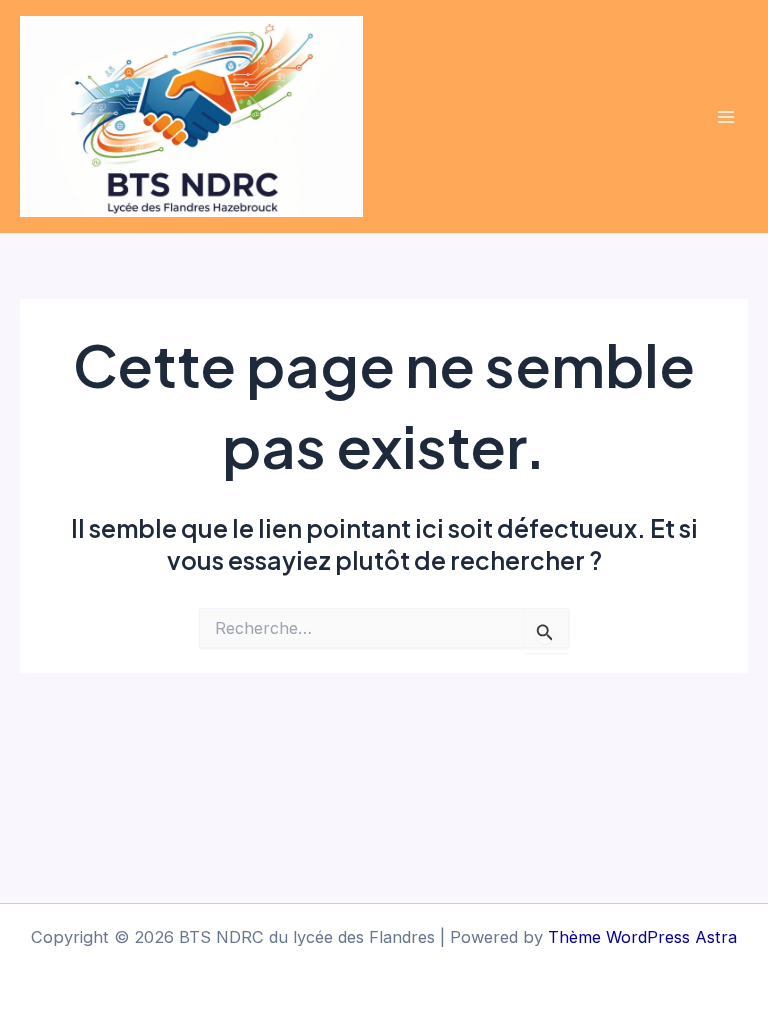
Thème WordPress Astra (642, 937)
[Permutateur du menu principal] (725, 116)
